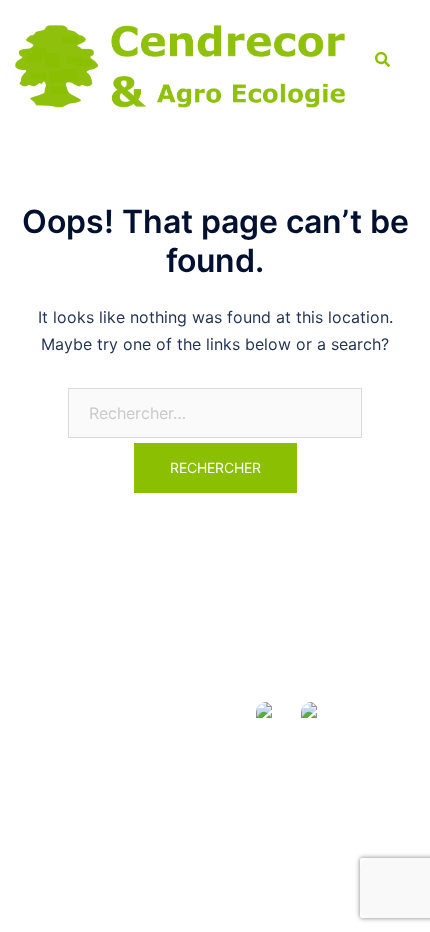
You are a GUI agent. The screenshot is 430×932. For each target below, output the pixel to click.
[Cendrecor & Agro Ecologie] (180, 60)
